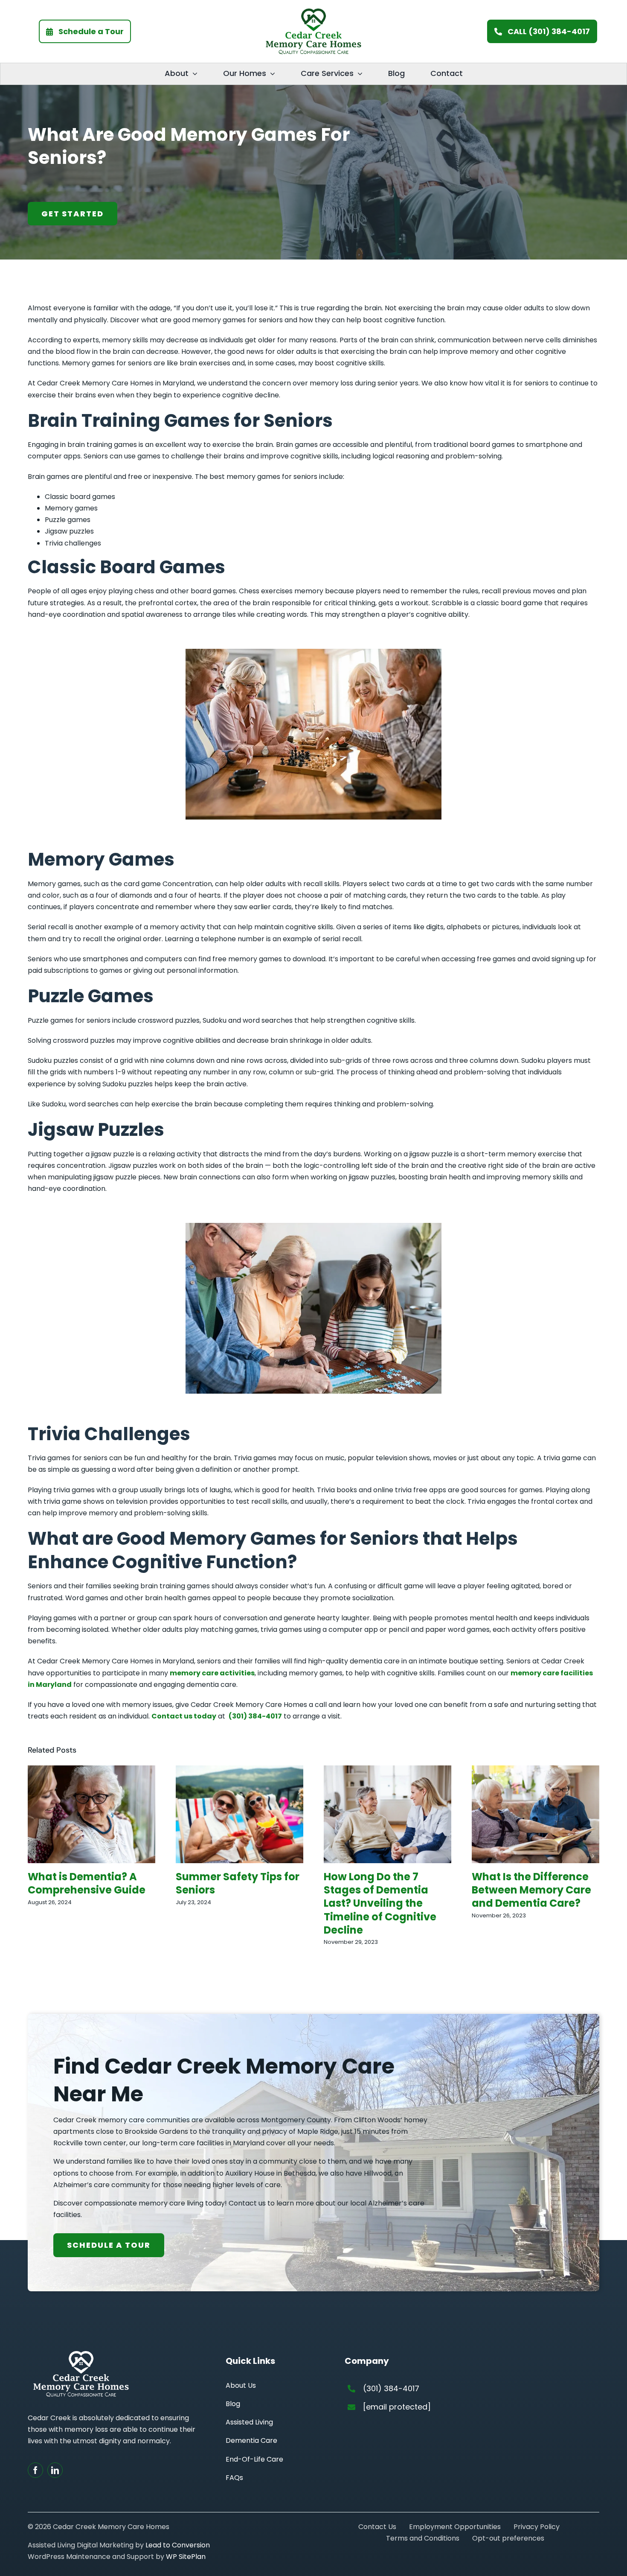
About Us (241, 2385)
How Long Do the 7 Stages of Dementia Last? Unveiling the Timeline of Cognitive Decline (380, 1903)
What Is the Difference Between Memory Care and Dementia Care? (531, 1890)
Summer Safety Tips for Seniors (238, 1883)
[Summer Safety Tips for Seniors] (239, 1771)
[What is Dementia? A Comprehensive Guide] (91, 1771)
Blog (233, 2404)
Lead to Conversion (178, 2545)
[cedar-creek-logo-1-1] (81, 2354)
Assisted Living (249, 2422)
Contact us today (184, 1716)
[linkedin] (55, 2470)
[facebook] (35, 2470)
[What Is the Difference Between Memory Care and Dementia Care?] (536, 1771)
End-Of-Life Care (254, 2459)
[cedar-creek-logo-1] (313, 12)
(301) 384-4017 (255, 1716)
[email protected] (397, 2407)
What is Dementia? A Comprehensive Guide (87, 1883)
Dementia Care (251, 2440)
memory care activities (212, 1673)
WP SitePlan (186, 2557)
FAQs (234, 2478)
